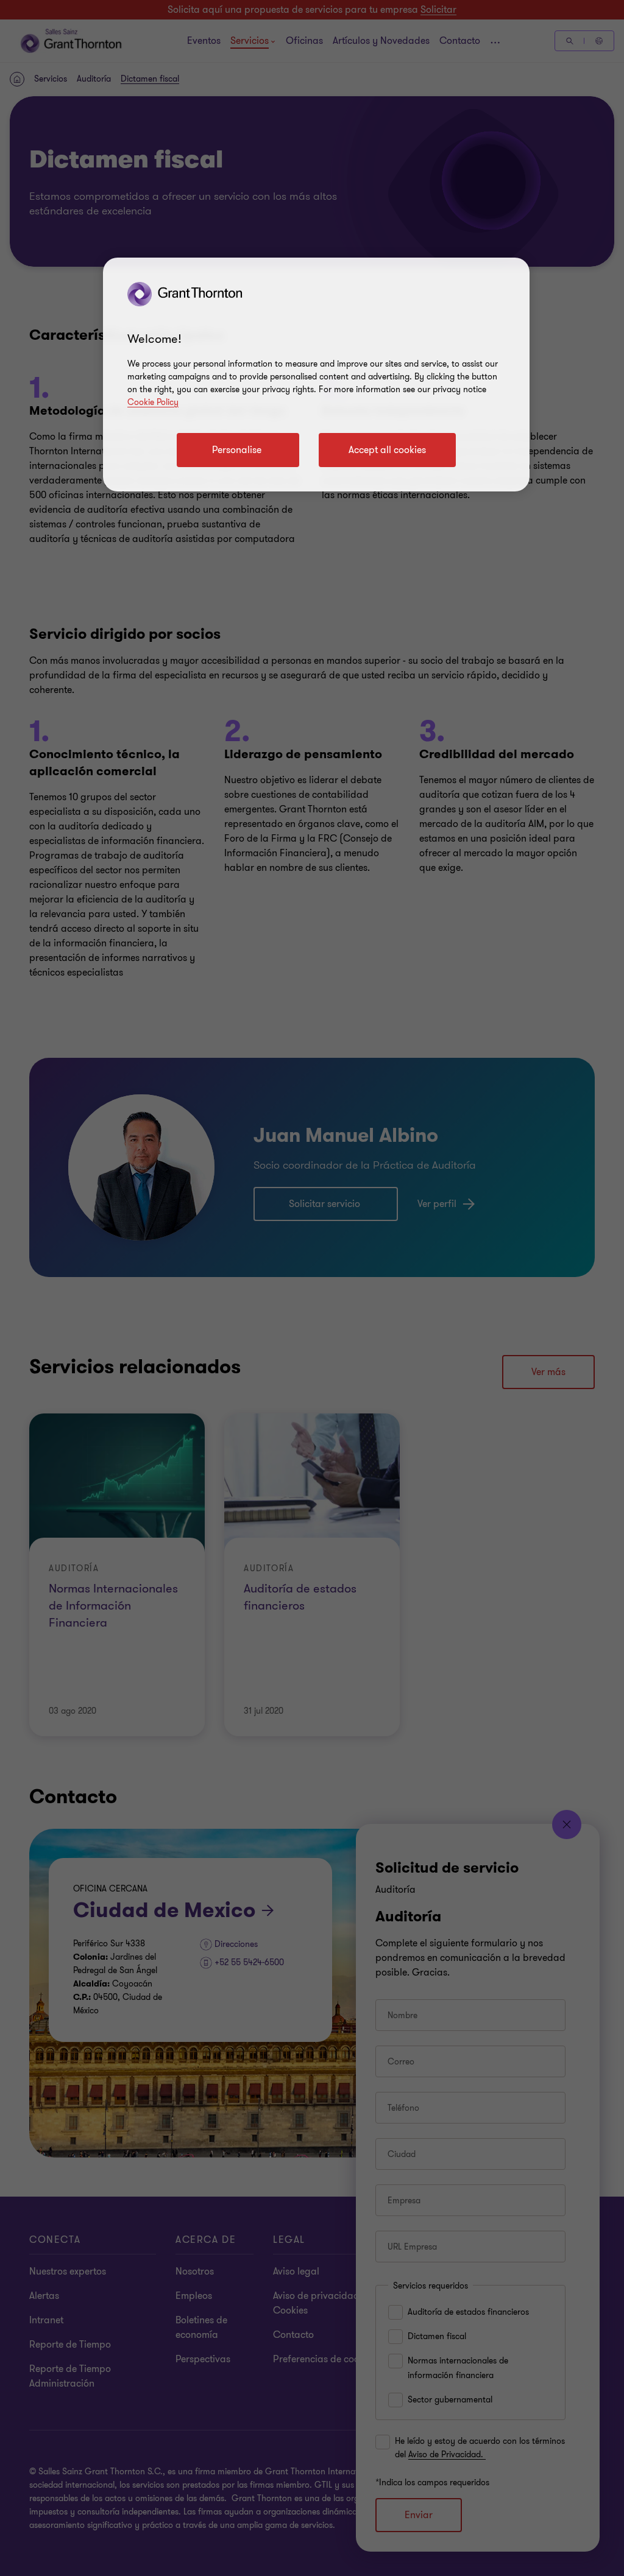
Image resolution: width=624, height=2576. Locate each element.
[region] (316, 375)
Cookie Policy (153, 402)
